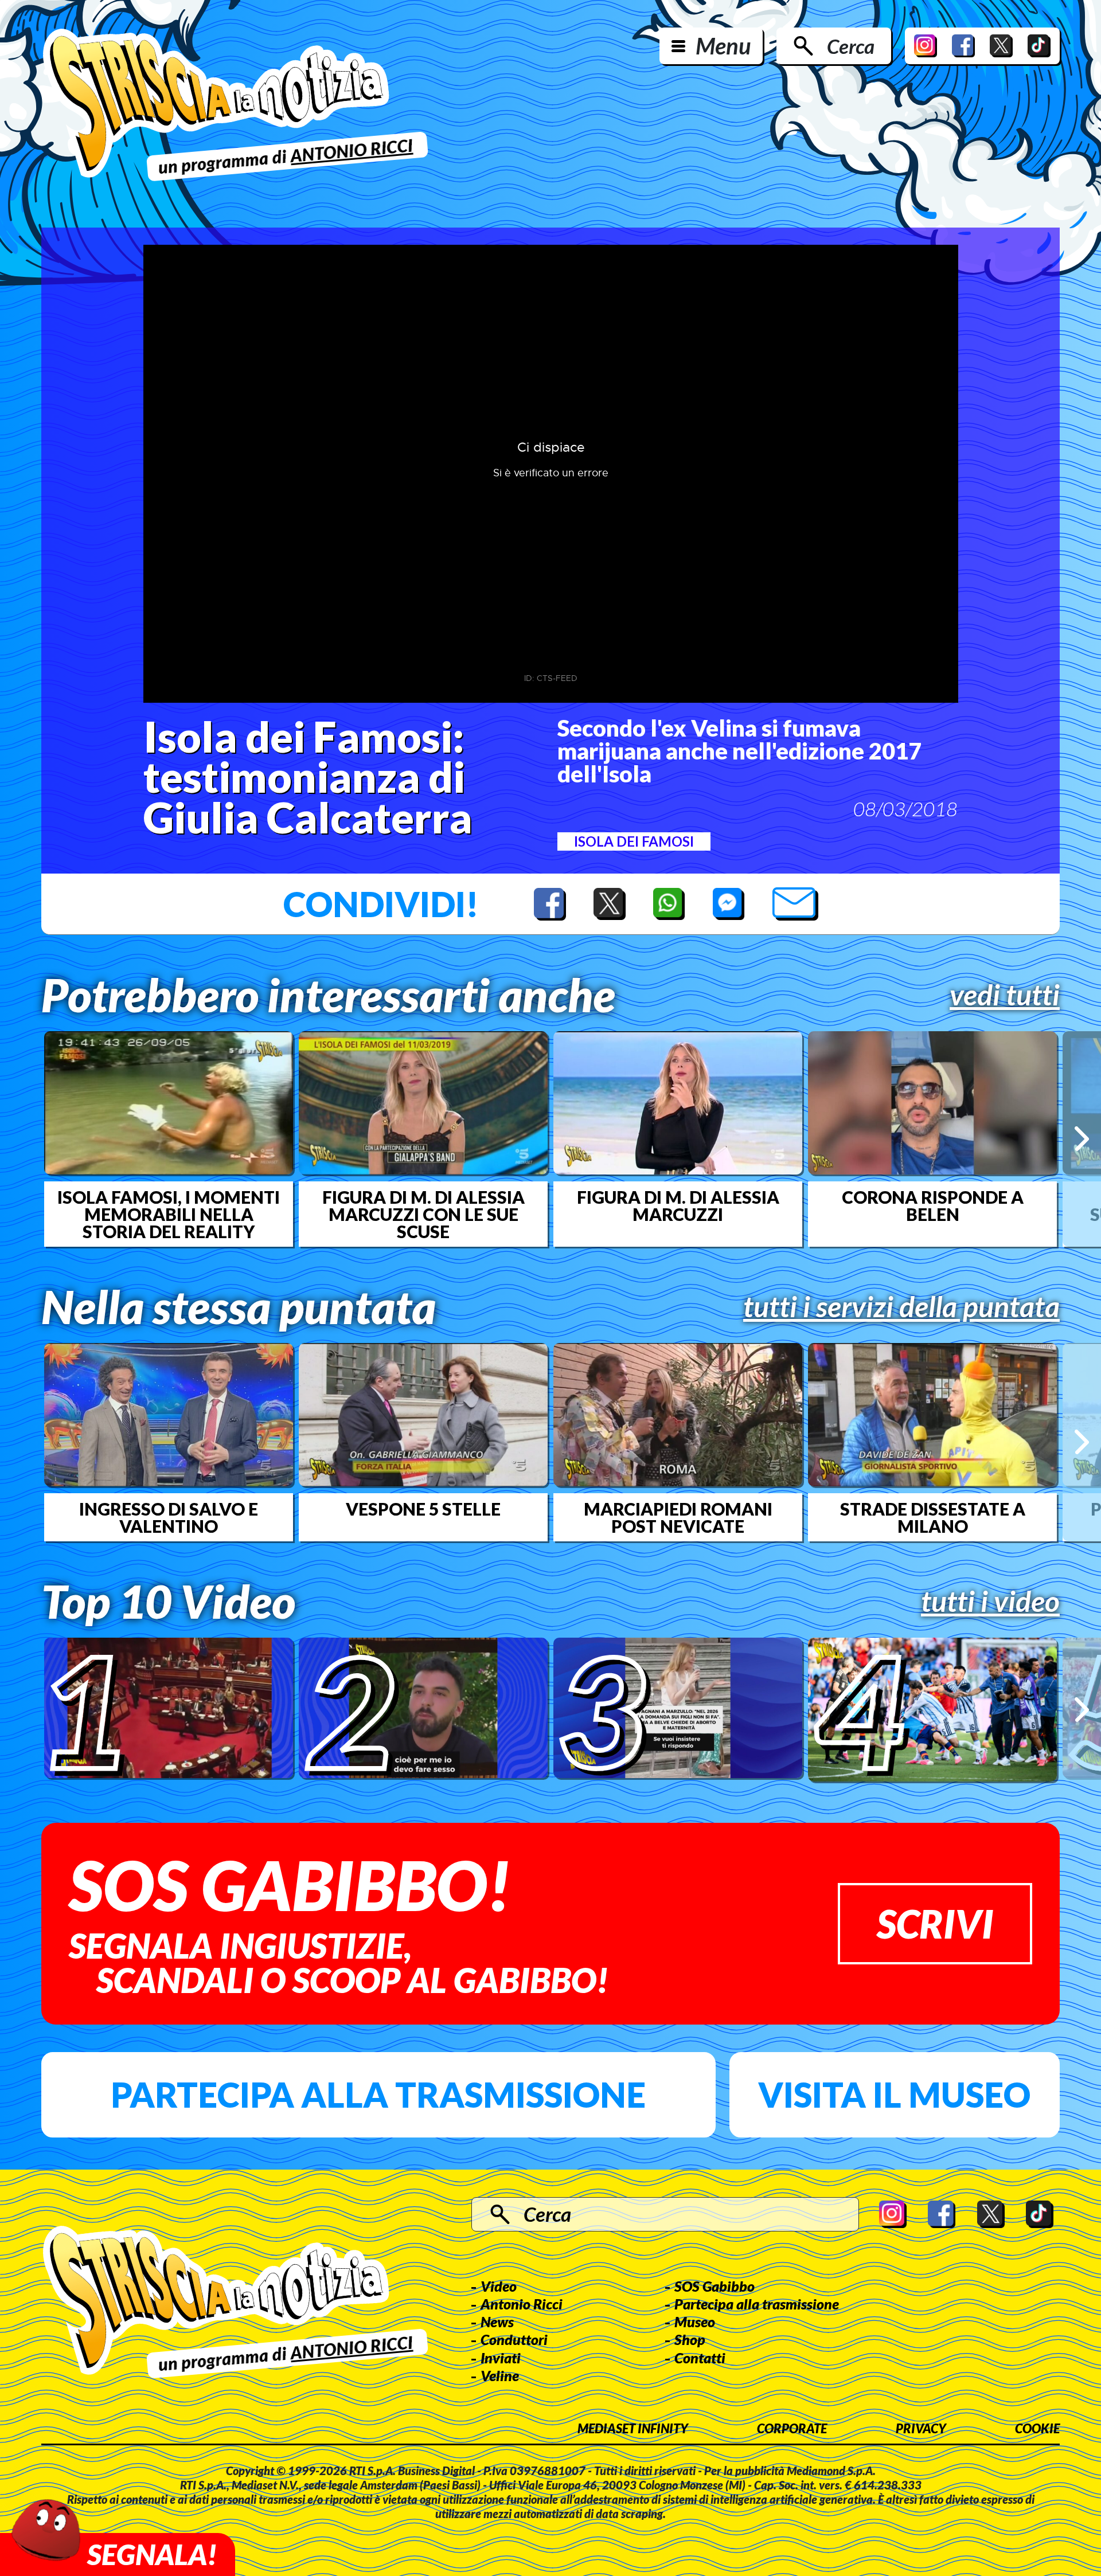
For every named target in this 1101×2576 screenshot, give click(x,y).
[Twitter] (1001, 46)
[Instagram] (926, 46)
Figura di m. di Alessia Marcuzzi (678, 1205)
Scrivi (935, 1923)
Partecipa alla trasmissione (378, 2095)
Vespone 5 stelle (423, 1509)
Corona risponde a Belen (933, 1205)
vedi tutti (1005, 995)
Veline (500, 2375)
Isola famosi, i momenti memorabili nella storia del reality (169, 1214)
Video (499, 2286)
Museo (695, 2321)
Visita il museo (894, 2095)
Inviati (501, 2358)
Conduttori (514, 2339)
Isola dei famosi (634, 841)
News (497, 2321)
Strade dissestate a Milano (933, 1517)
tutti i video (990, 1601)
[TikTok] (1039, 46)
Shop (690, 2339)
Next (1082, 1139)
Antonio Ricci (522, 2304)
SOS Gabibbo (715, 2286)
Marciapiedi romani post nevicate (678, 1517)
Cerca (851, 46)
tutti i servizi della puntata (901, 1306)
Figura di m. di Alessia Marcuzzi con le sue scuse (423, 1214)
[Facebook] (963, 46)
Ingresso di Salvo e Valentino (169, 1517)
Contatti (700, 2358)
